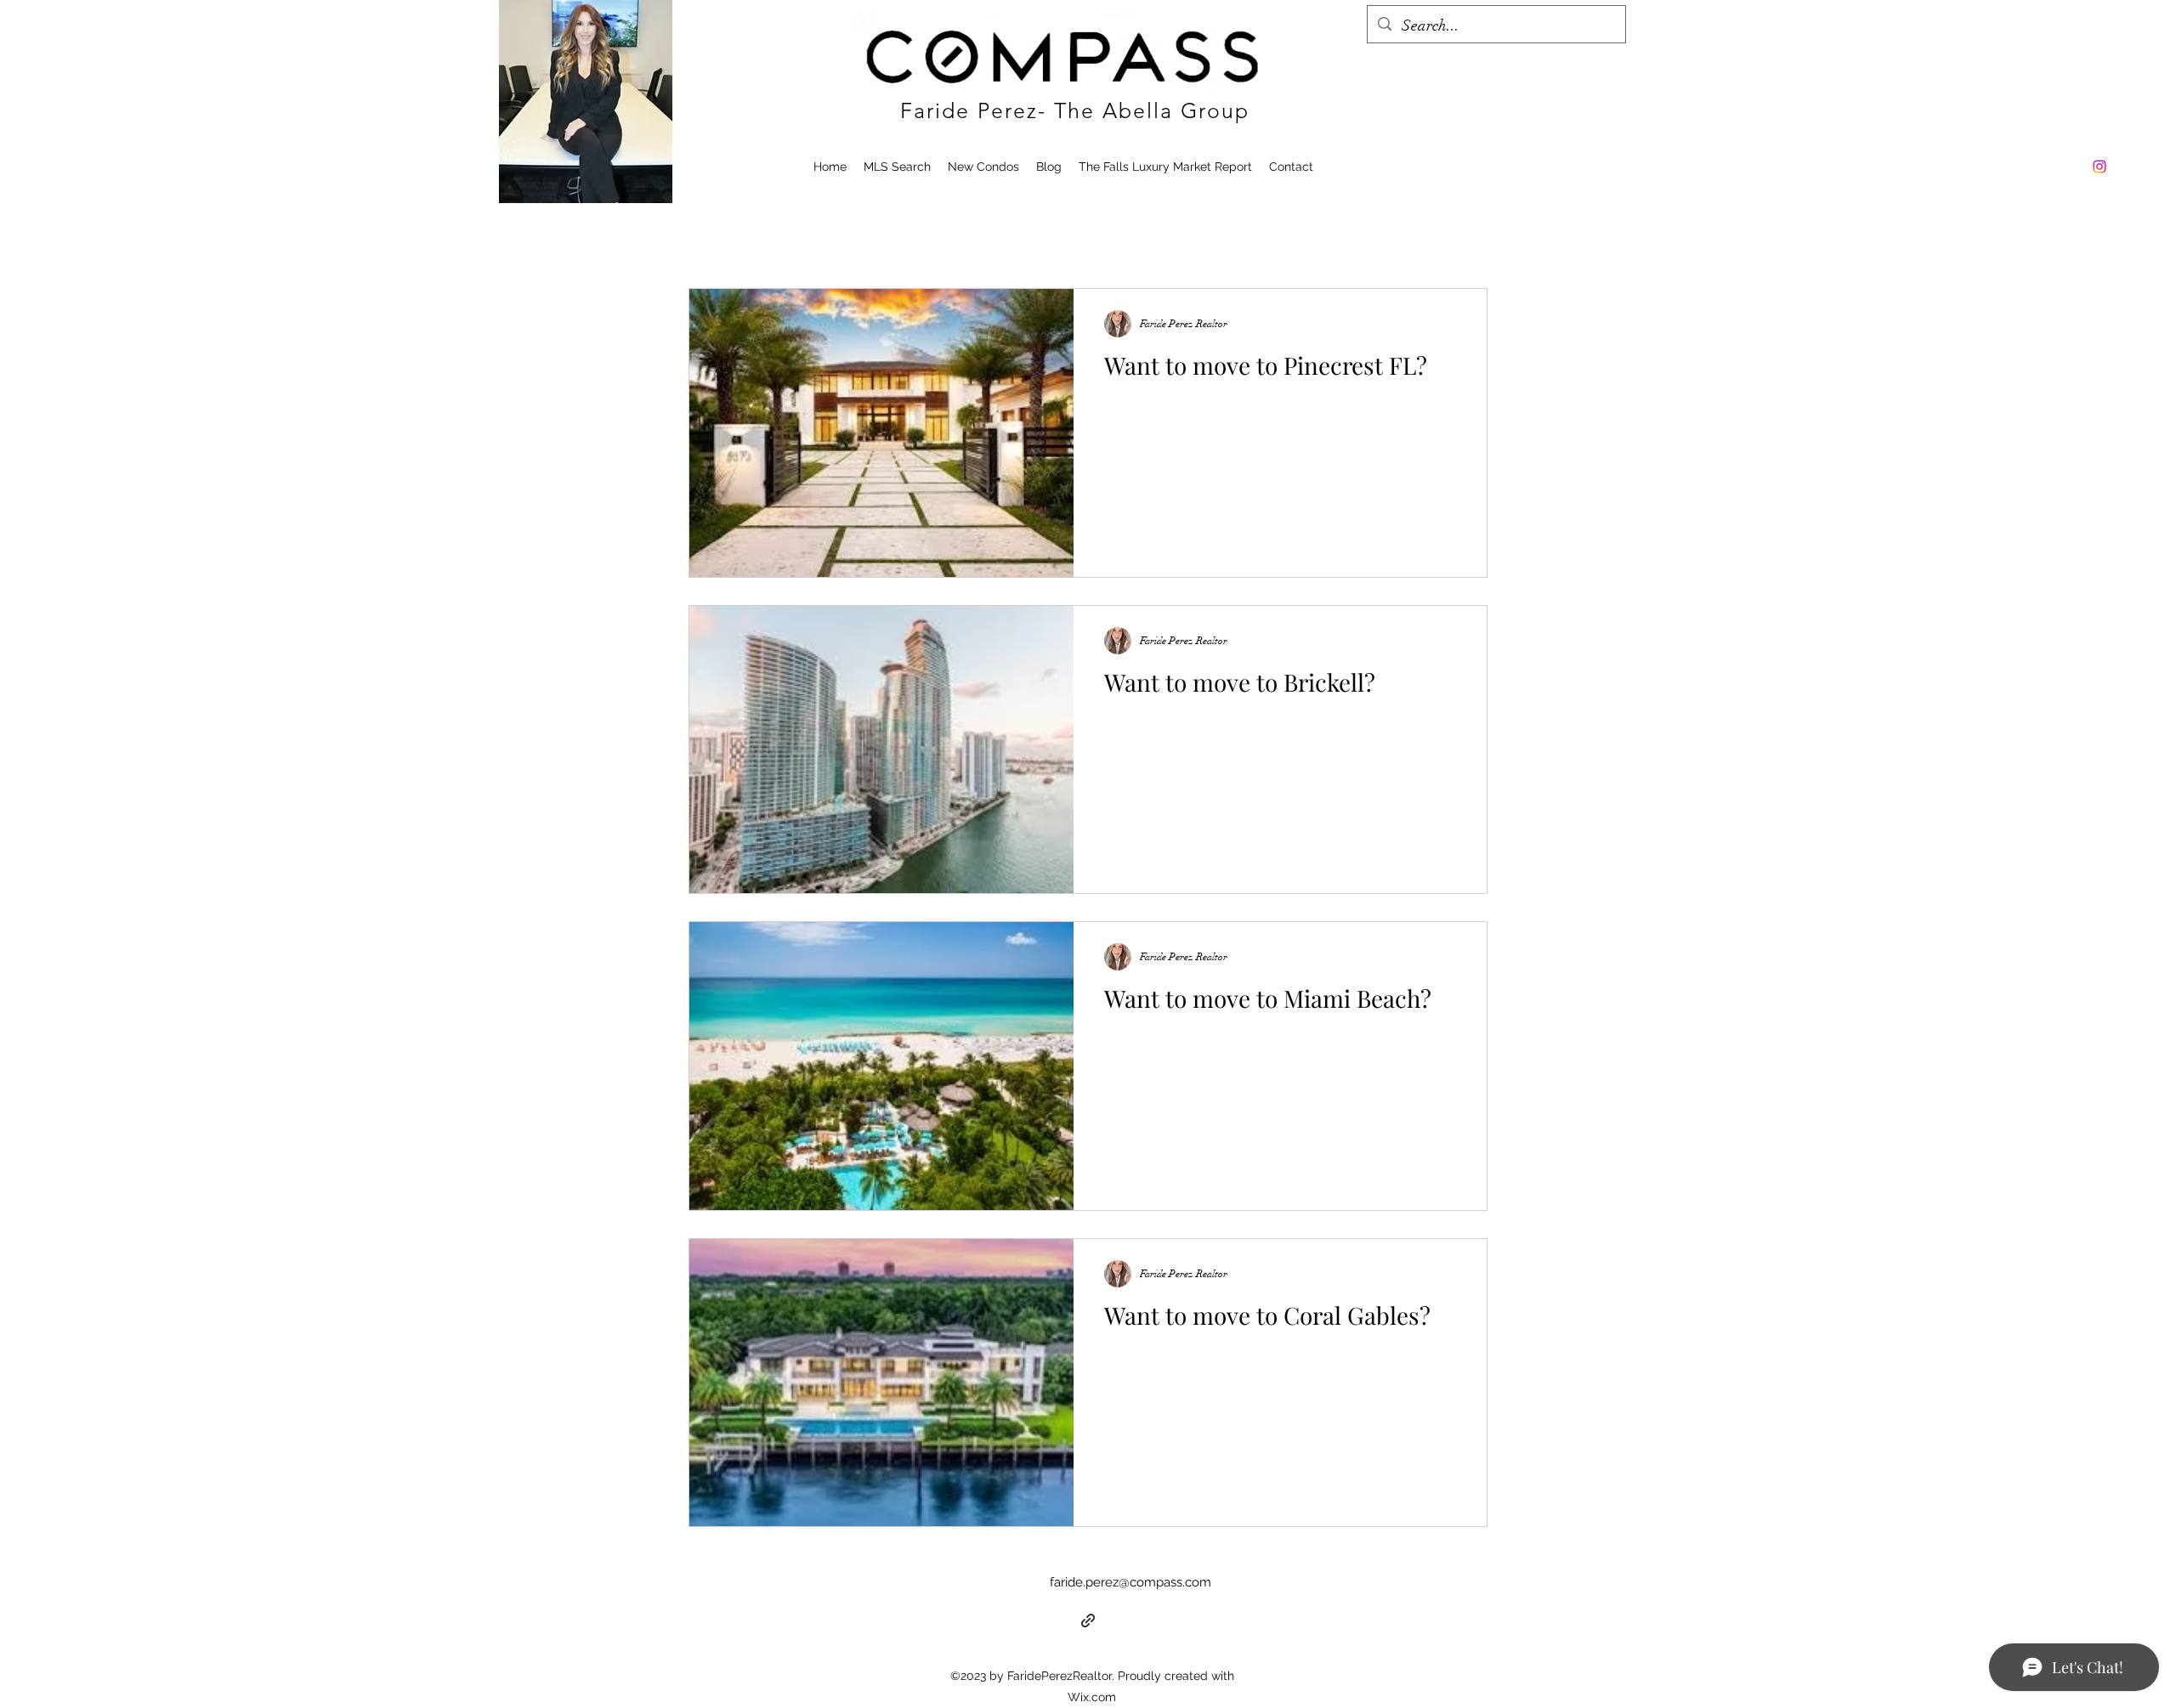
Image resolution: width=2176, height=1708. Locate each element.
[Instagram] (2099, 167)
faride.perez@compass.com (1130, 1582)
